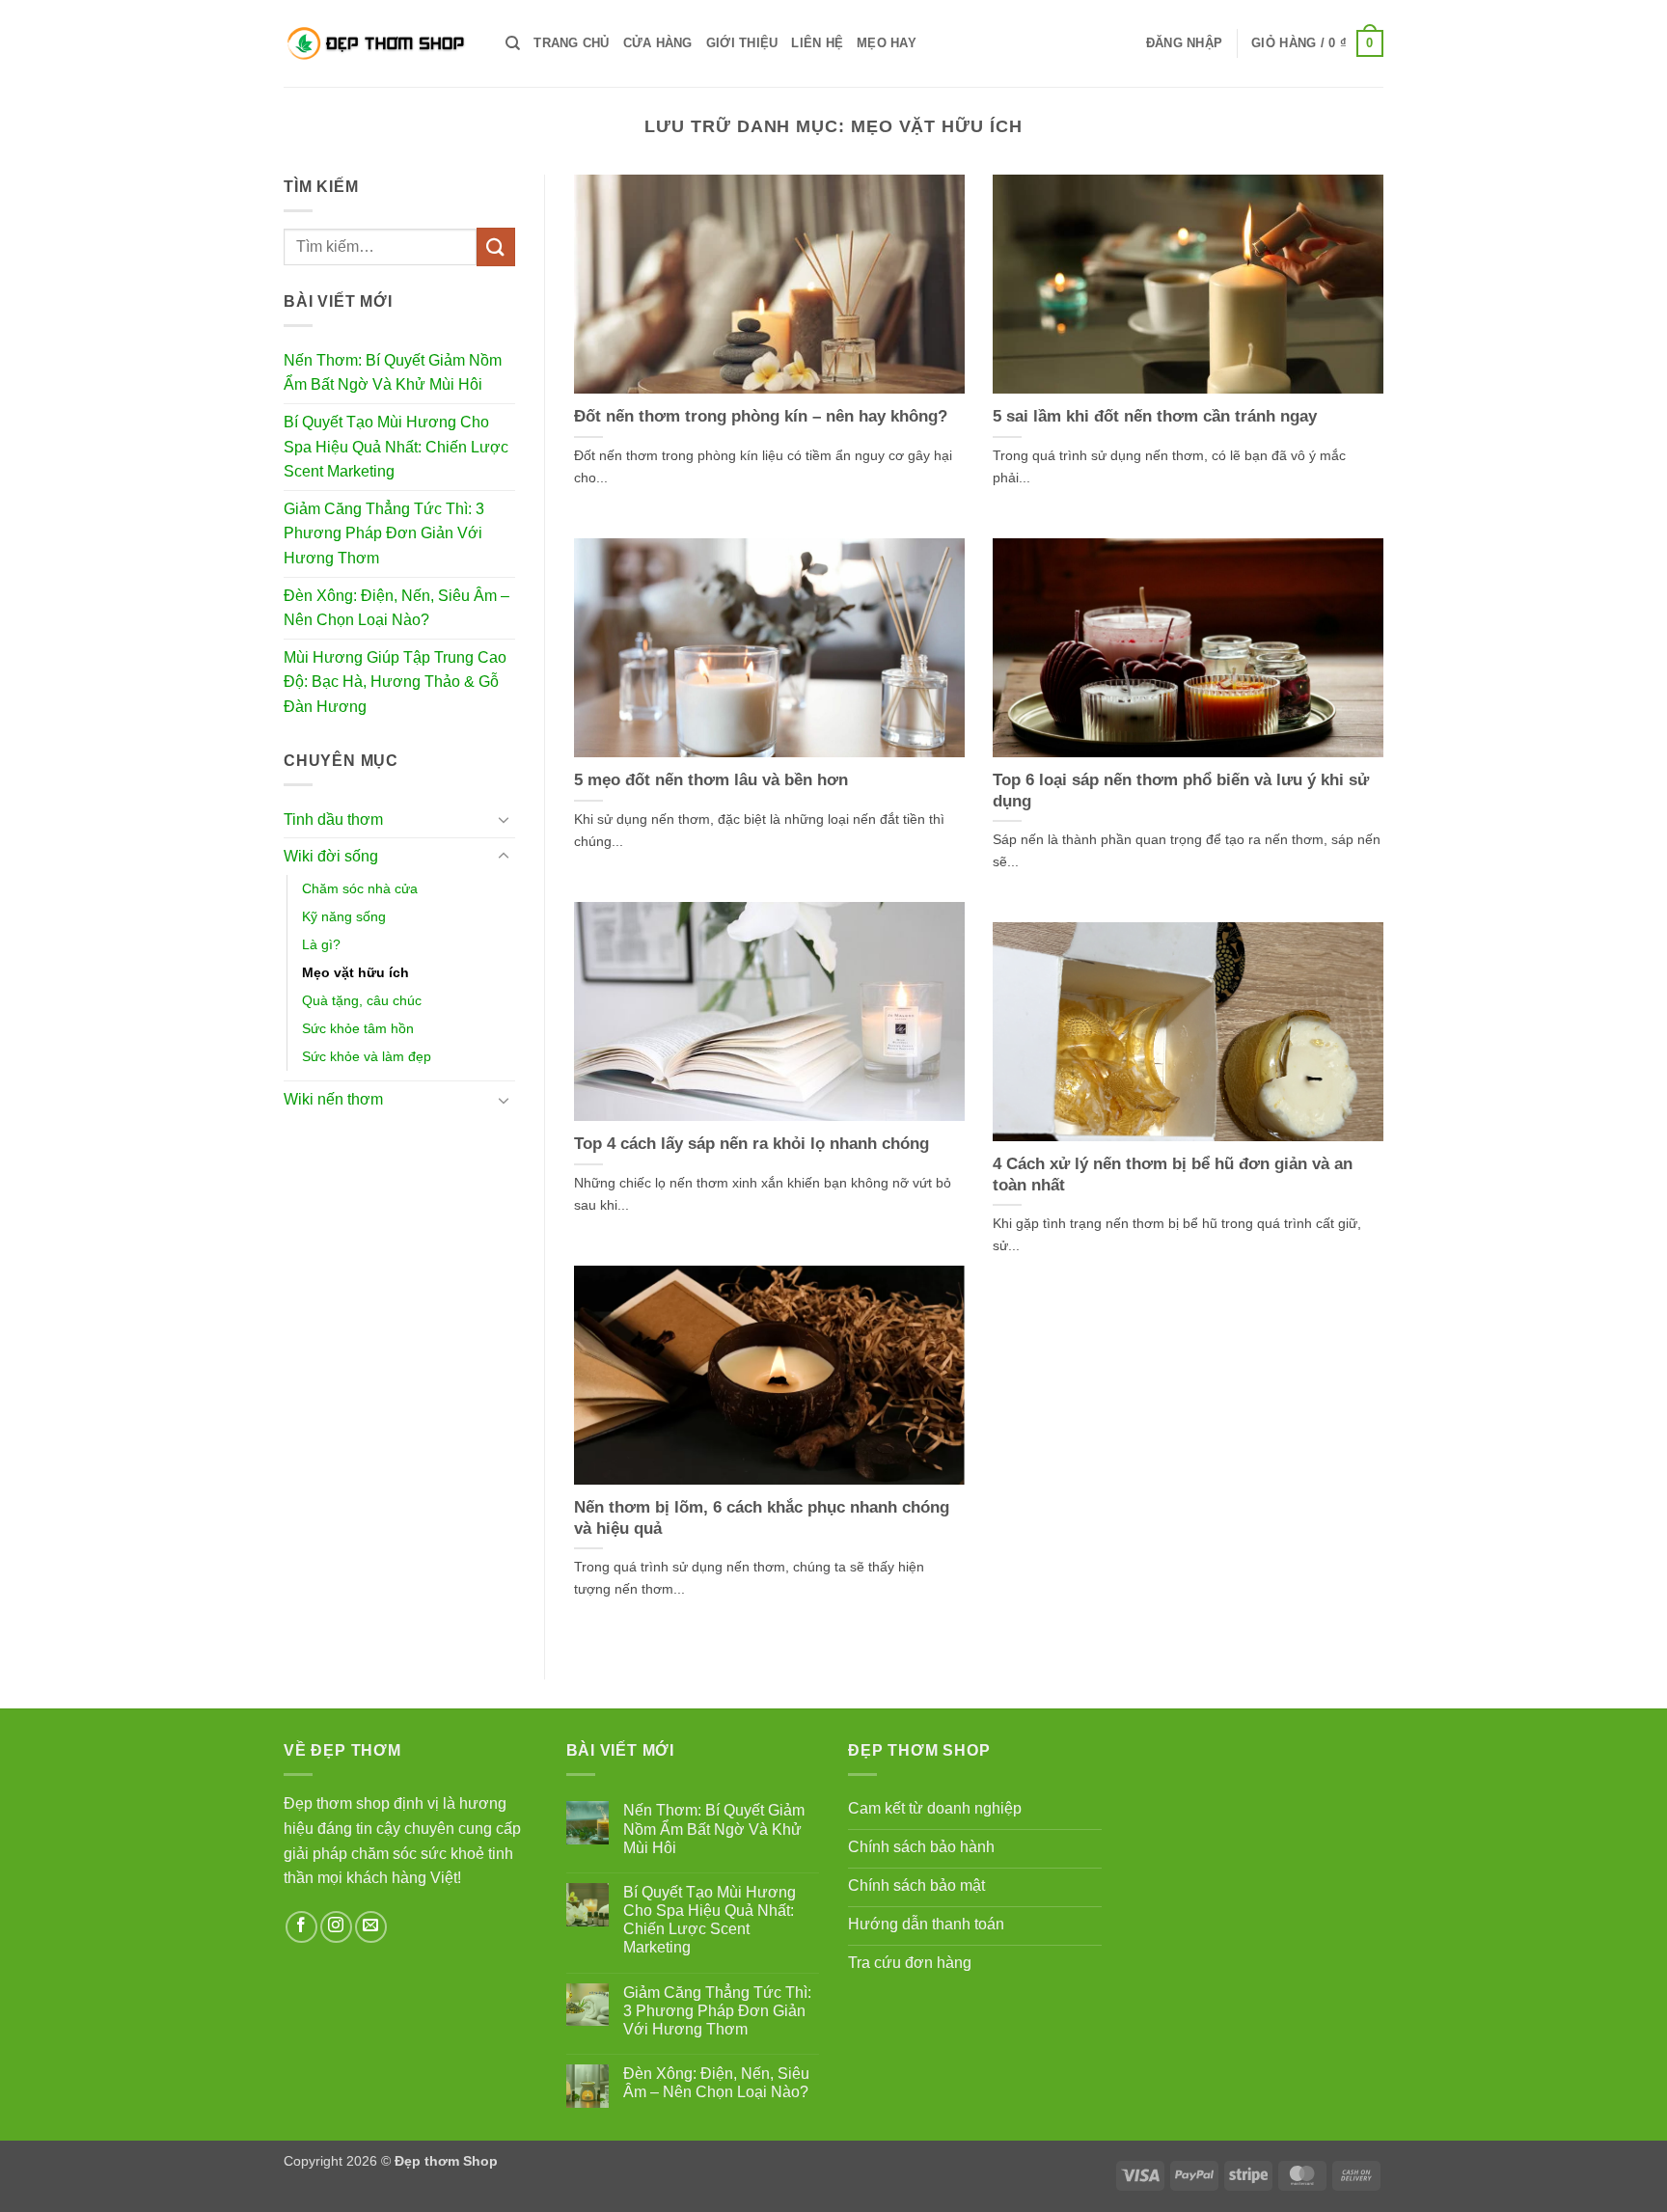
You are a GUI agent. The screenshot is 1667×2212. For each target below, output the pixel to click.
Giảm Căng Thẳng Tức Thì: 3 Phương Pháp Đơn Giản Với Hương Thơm (384, 533)
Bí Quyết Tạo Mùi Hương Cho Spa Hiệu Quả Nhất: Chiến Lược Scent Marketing (396, 447)
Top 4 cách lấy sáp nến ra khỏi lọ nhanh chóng (752, 1144)
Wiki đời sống (331, 856)
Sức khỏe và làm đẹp (367, 1056)
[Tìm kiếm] (513, 43)
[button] (1184, 43)
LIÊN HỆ (817, 43)
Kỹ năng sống (344, 916)
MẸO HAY (887, 43)
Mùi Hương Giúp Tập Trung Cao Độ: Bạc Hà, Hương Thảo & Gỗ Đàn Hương (395, 682)
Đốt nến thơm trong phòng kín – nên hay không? (761, 416)
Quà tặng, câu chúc (362, 1000)
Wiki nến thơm (333, 1099)
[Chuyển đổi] (504, 819)
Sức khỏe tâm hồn (358, 1028)
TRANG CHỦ (571, 43)
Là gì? (321, 944)
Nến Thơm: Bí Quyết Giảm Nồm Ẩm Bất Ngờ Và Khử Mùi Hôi (393, 373)
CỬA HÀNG (658, 43)
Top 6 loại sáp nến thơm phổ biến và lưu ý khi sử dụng (1181, 791)
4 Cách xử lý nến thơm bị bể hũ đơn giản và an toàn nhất (1173, 1174)
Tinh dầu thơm (333, 819)
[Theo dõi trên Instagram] (336, 1927)
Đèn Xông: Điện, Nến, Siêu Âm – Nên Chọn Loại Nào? (396, 608)
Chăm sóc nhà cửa (360, 888)
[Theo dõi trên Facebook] (301, 1927)
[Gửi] (496, 246)
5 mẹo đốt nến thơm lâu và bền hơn (711, 780)
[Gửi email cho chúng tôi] (371, 1927)
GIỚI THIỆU (742, 43)
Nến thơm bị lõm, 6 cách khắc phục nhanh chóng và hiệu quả (762, 1518)
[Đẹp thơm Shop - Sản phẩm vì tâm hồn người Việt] (380, 43)
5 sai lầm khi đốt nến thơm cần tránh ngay (1155, 416)
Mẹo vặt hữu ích (355, 972)
